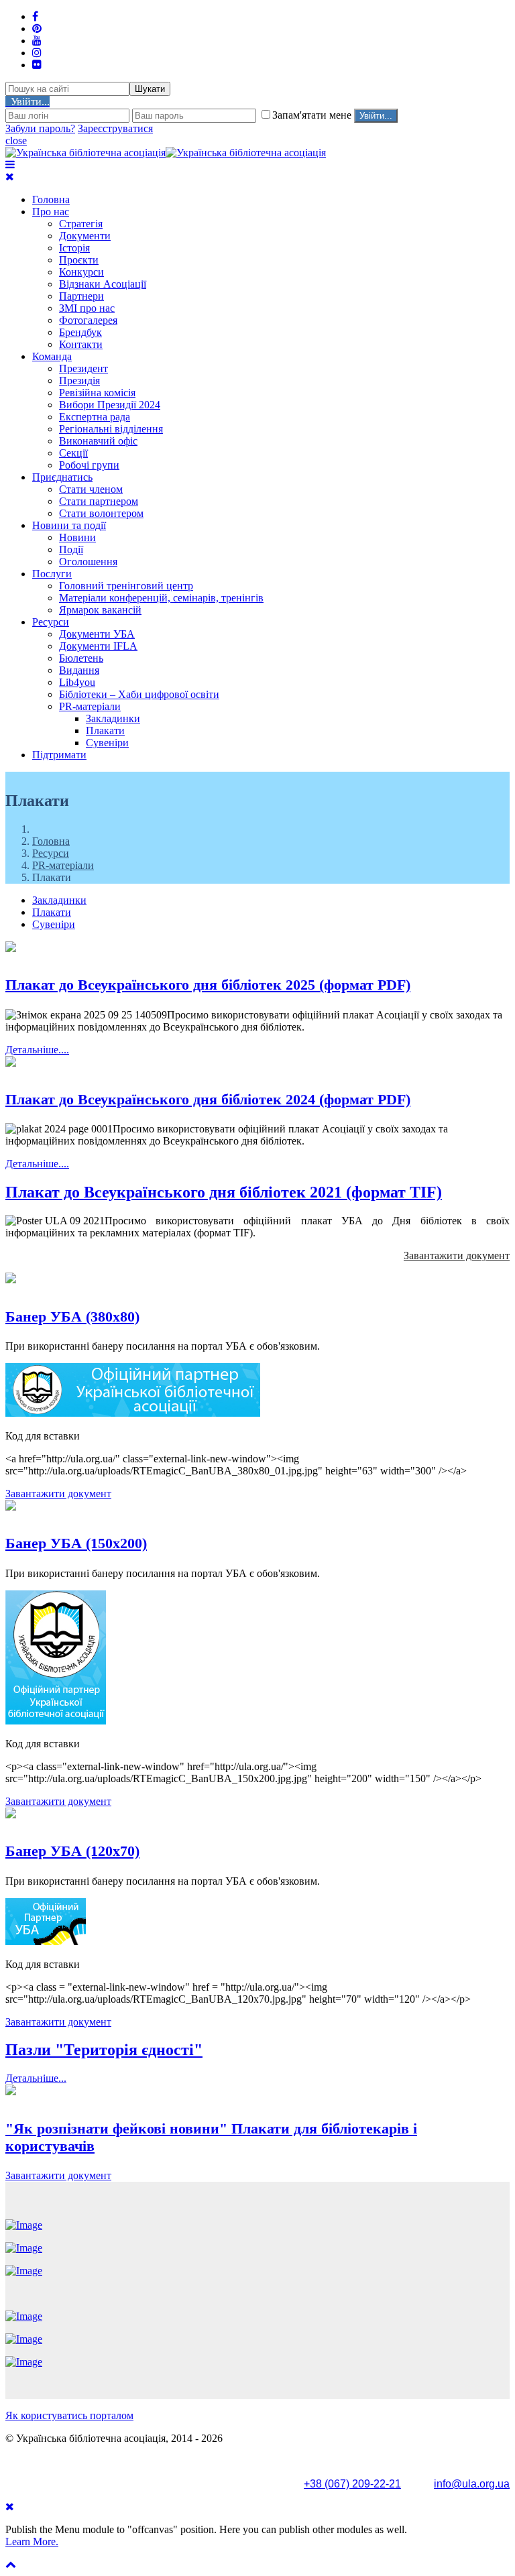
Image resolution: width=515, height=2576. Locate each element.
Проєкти (79, 260)
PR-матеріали (90, 706)
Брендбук (80, 332)
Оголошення (88, 562)
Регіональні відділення (111, 429)
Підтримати (59, 755)
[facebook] (35, 16)
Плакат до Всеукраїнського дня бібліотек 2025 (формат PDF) (208, 985)
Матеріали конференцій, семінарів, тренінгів (161, 598)
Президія (79, 380)
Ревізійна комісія (97, 393)
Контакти (81, 344)
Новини (77, 537)
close (16, 140)
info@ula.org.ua (472, 2484)
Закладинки (113, 718)
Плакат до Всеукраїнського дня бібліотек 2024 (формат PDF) (208, 1099)
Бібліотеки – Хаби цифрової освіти (139, 694)
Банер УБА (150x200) (76, 1543)
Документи (85, 236)
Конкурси (81, 272)
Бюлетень (81, 658)
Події (71, 549)
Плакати (105, 730)
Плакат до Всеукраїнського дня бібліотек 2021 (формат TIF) (224, 1192)
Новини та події (69, 525)
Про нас (51, 212)
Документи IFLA (98, 646)
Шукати (150, 89)
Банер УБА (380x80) (72, 1316)
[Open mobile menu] (10, 165)
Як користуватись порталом (69, 2415)
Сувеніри (107, 743)
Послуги (52, 574)
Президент (83, 368)
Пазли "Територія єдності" (104, 2050)
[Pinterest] (37, 28)
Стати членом (91, 489)
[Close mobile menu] (10, 177)
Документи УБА (97, 634)
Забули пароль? (40, 128)
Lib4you (77, 682)
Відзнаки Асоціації (103, 284)
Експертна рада (95, 417)
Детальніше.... (37, 1050)
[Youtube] (37, 41)
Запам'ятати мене (313, 115)
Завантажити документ (457, 1255)
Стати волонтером (101, 513)
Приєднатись (62, 477)
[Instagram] (37, 53)
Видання (79, 670)
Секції (73, 453)
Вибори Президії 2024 (110, 405)
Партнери (81, 296)
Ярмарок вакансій (100, 610)
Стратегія (81, 224)
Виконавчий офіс (98, 441)
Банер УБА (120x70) (72, 1851)
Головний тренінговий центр (126, 586)
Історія (74, 248)
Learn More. (32, 2541)
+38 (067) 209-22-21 (352, 2484)
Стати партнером (99, 501)
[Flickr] (37, 65)
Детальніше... (36, 2078)
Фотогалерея (88, 320)
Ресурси (51, 622)
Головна (51, 199)
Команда (52, 356)
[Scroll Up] (11, 2564)
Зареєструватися (115, 128)
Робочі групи (89, 465)
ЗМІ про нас (87, 308)
